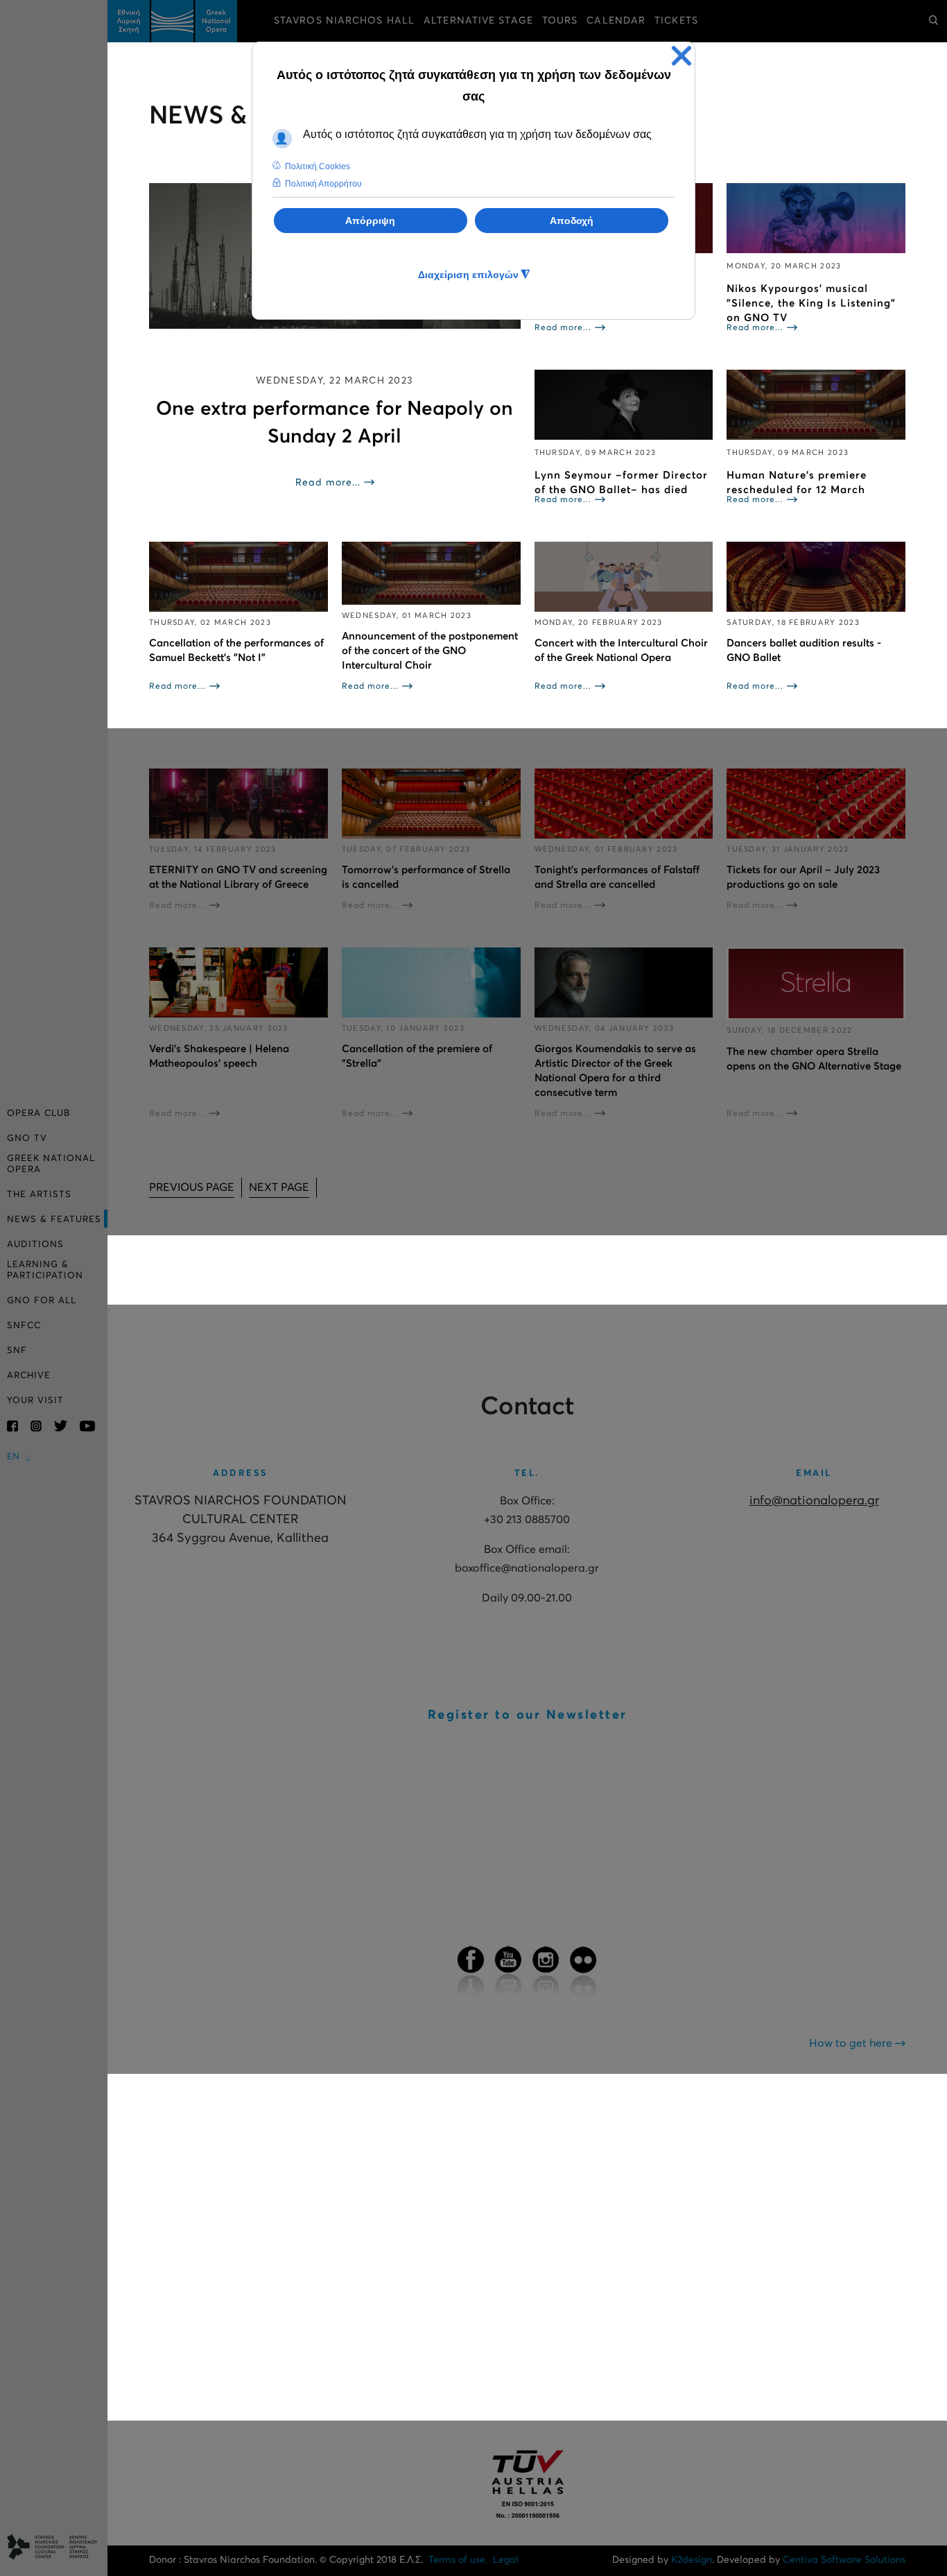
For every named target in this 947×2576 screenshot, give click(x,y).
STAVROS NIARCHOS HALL (344, 21)
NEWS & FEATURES (54, 1220)
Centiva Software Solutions (844, 2560)
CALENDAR (616, 21)
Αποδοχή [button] (572, 221)
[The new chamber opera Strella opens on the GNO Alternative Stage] (816, 984)
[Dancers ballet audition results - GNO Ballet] (816, 577)
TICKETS (676, 21)
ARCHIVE (29, 1376)
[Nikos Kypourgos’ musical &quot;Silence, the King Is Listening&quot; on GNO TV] (816, 218)
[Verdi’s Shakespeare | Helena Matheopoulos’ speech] (238, 982)
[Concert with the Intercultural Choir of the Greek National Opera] (624, 577)
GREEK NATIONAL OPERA (51, 1164)
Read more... (328, 483)
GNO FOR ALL (42, 1301)
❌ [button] (681, 56)
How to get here (852, 2043)
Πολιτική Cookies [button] (318, 166)
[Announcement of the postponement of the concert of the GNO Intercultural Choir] (431, 573)
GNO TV (27, 1139)
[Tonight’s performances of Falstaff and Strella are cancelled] (624, 804)
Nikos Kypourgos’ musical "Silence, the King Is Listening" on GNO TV (811, 303)
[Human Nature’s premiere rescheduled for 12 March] (816, 405)
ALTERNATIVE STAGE (478, 21)
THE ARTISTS (39, 1195)
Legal (506, 2560)
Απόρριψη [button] (370, 221)
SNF (17, 1351)
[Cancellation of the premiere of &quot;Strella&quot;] (431, 982)
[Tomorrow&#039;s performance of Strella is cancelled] (431, 804)
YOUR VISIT (35, 1401)
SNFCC (24, 1326)
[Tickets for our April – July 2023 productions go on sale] (816, 804)
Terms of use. (458, 2560)
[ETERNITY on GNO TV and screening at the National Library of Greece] (238, 804)
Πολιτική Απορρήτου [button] (323, 184)
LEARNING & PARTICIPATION (45, 1270)
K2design (692, 2560)
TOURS (560, 21)
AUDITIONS (35, 1245)
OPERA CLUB (38, 1114)
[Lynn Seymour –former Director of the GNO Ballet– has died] (624, 405)
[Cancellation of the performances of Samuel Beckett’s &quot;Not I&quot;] (238, 577)
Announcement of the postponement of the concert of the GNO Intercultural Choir (430, 651)
